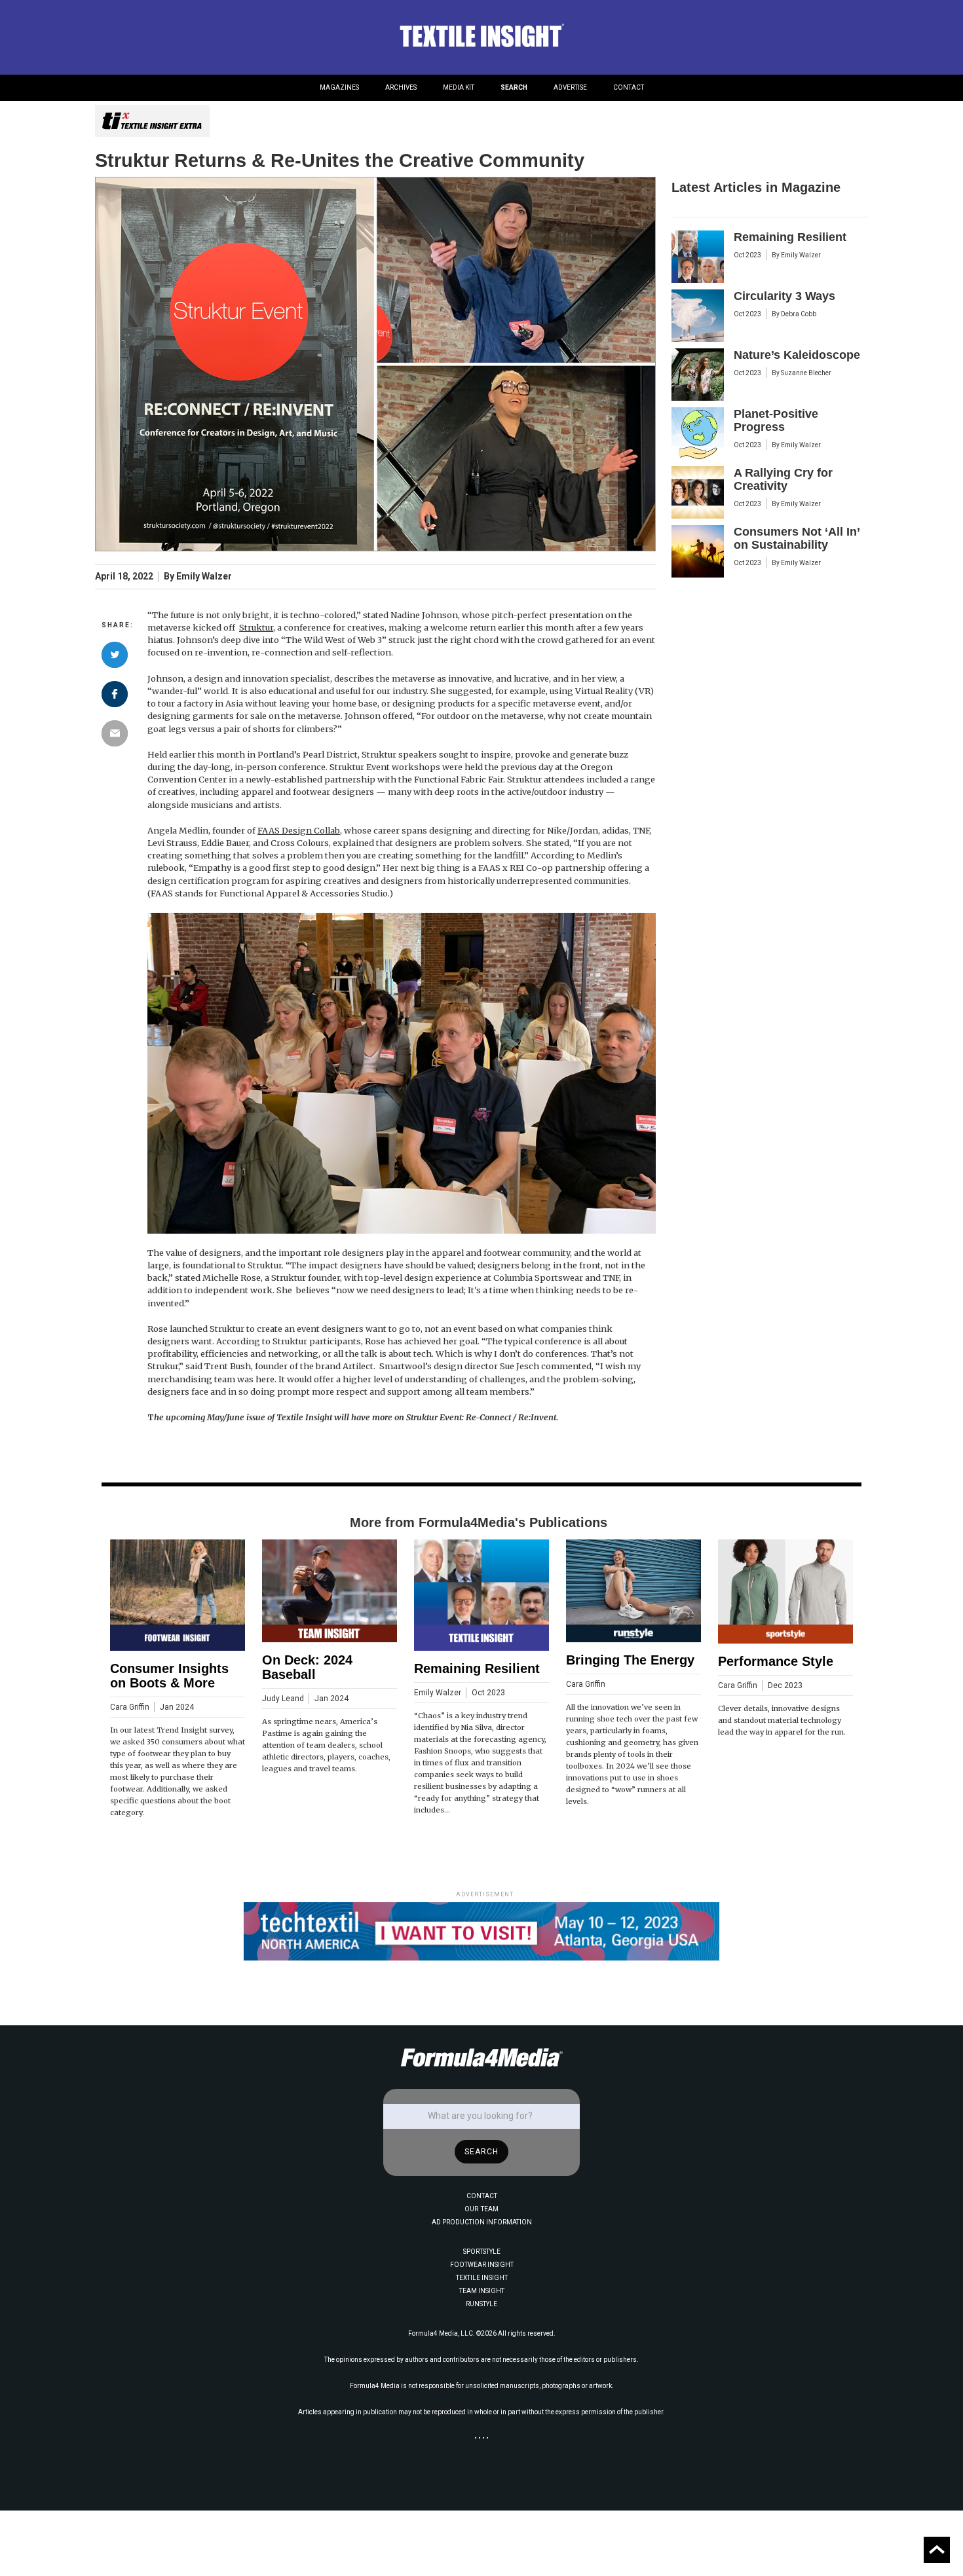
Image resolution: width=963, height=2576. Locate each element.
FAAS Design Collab (299, 830)
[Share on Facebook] (115, 694)
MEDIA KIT (459, 87)
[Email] (115, 733)
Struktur (256, 627)
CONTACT (629, 87)
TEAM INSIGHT (482, 2291)
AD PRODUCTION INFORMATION (482, 2222)
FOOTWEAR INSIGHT (482, 2265)
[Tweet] (115, 655)
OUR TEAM (481, 2209)
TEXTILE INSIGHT (482, 2278)
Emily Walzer (204, 577)
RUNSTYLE (481, 2304)
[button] (339, 88)
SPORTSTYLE (482, 2252)
